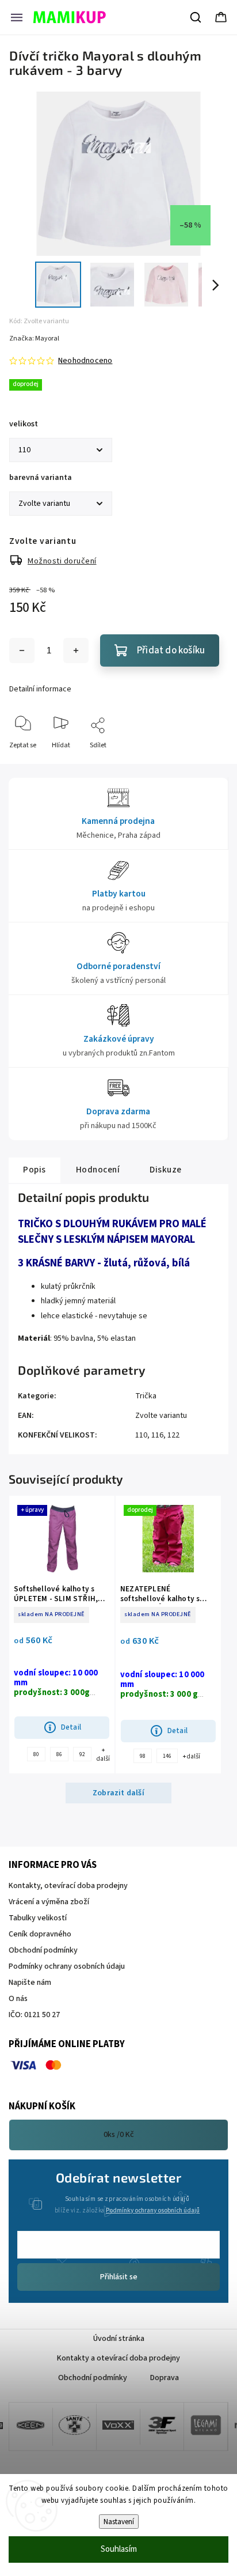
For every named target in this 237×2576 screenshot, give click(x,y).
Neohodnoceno (85, 361)
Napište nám (30, 1983)
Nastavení (119, 2522)
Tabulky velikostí (38, 1918)
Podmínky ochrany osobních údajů (153, 2210)
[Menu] (17, 17)
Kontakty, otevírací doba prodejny (68, 1886)
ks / (119, 2135)
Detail (71, 1727)
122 (173, 1435)
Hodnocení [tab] (98, 1170)
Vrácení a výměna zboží (49, 1902)
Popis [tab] (35, 1170)
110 (141, 1435)
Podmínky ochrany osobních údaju (67, 1966)
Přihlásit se (119, 2277)
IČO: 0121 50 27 (34, 2015)
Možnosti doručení (62, 561)
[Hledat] (196, 17)
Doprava (165, 2378)
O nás (18, 1999)
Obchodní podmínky (43, 1950)
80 (36, 1754)
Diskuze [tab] (166, 1170)
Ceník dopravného (40, 1934)
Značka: (34, 338)
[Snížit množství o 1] (22, 650)
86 (59, 1754)
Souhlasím (119, 2549)
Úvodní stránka (119, 2339)
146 (167, 1756)
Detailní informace (40, 689)
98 (143, 1756)
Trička (146, 1396)
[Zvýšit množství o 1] (76, 650)
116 (157, 1435)
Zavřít (209, 764)
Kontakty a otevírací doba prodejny (118, 2358)
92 (82, 1754)
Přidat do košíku (171, 650)
